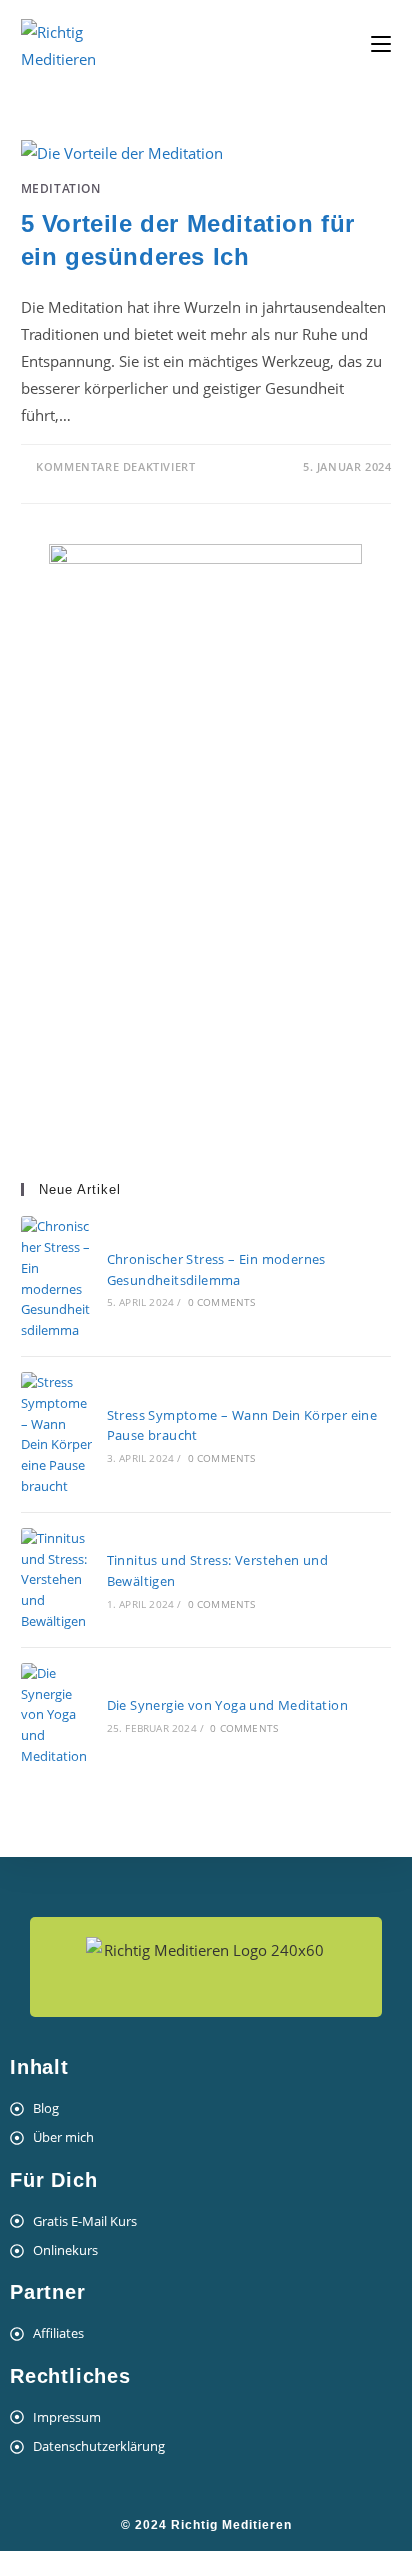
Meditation (61, 188)
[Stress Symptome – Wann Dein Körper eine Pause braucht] (56, 1434)
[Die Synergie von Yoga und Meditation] (56, 1715)
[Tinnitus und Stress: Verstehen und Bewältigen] (56, 1580)
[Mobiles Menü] (381, 43)
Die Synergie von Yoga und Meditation (227, 1705)
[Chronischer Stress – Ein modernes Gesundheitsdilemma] (56, 1278)
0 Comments (222, 1302)
